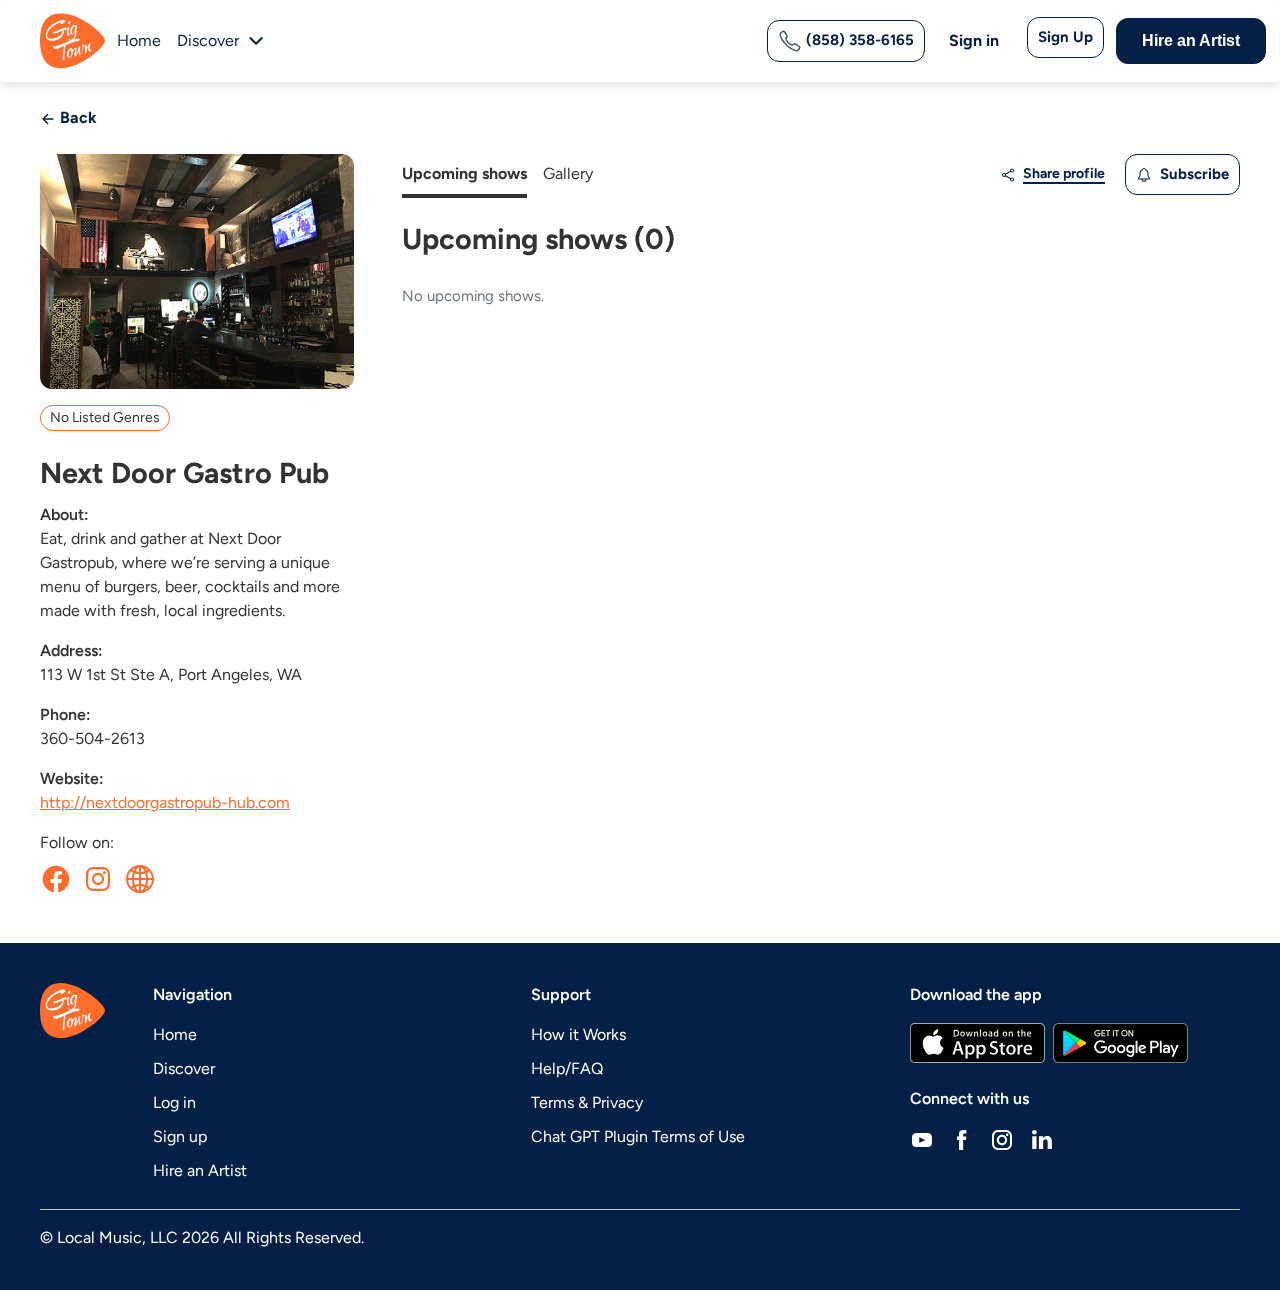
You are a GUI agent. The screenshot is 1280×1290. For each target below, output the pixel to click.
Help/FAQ (567, 1068)
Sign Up (1065, 37)
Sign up (180, 1136)
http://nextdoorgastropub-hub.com (165, 802)
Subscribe (1192, 174)
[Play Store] (1121, 1043)
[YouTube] (922, 1139)
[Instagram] (1002, 1139)
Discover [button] (208, 40)
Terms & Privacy (587, 1102)
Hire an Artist (1191, 40)
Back (76, 117)
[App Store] (977, 1043)
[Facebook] (962, 1139)
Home (139, 40)
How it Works (578, 1034)
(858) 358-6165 (858, 40)
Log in (174, 1102)
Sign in (974, 40)
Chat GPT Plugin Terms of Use (638, 1136)
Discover (184, 1068)
